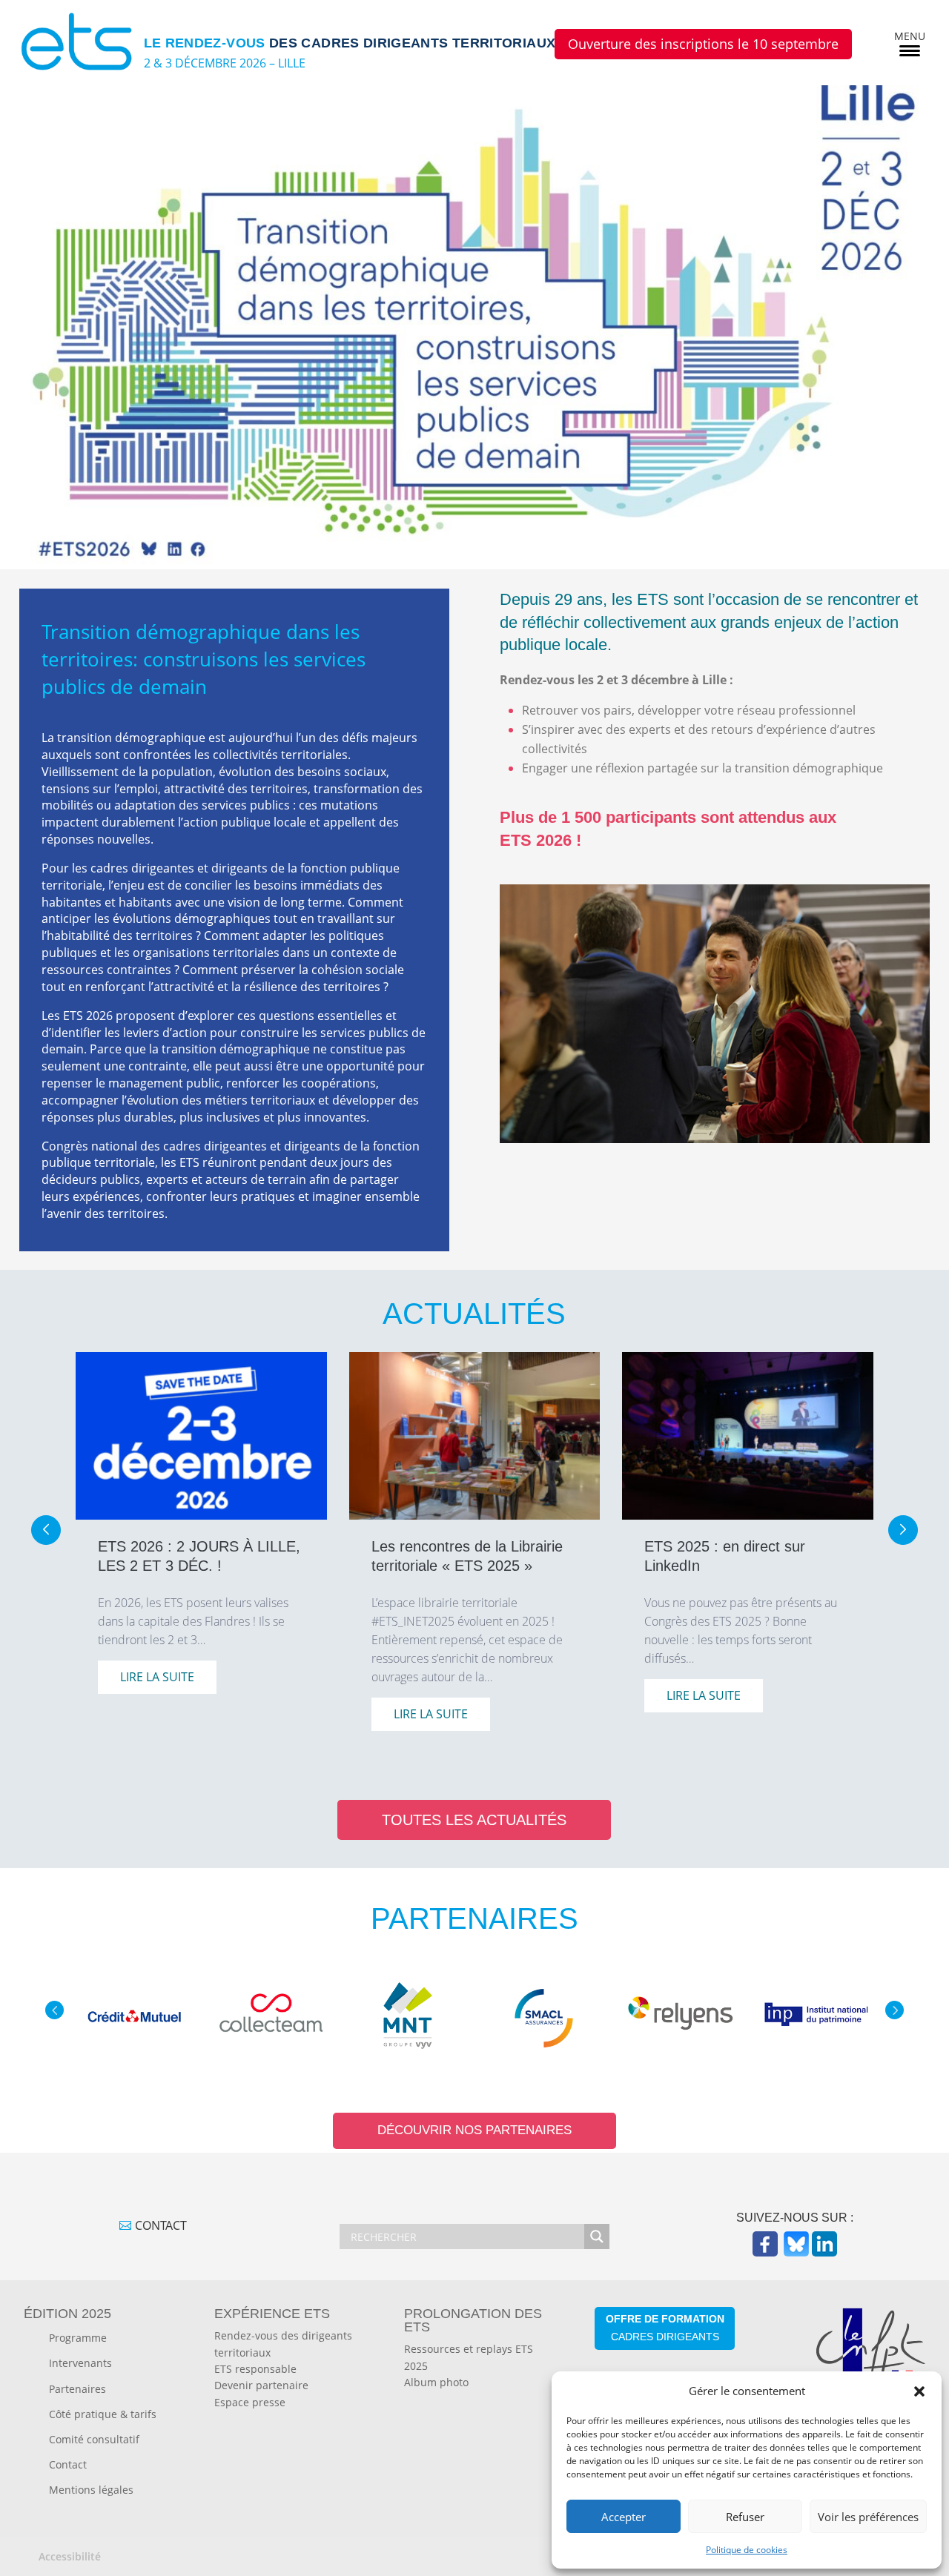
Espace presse (250, 2402)
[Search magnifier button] (597, 2236)
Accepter (624, 2517)
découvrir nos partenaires (474, 2130)
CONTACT (161, 2225)
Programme (78, 2338)
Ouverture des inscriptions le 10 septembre (703, 44)
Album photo (436, 2382)
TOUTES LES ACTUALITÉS (474, 1820)
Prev (54, 2010)
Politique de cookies (747, 2550)
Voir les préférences (868, 2517)
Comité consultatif (94, 2439)
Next (895, 2010)
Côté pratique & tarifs (103, 2414)
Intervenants (80, 2363)
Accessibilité (70, 2556)
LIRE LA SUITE (157, 1677)
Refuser (745, 2517)
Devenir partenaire (261, 2385)
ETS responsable (255, 2369)
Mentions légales (91, 2490)
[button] (919, 2391)
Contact (68, 2464)
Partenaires (77, 2389)
